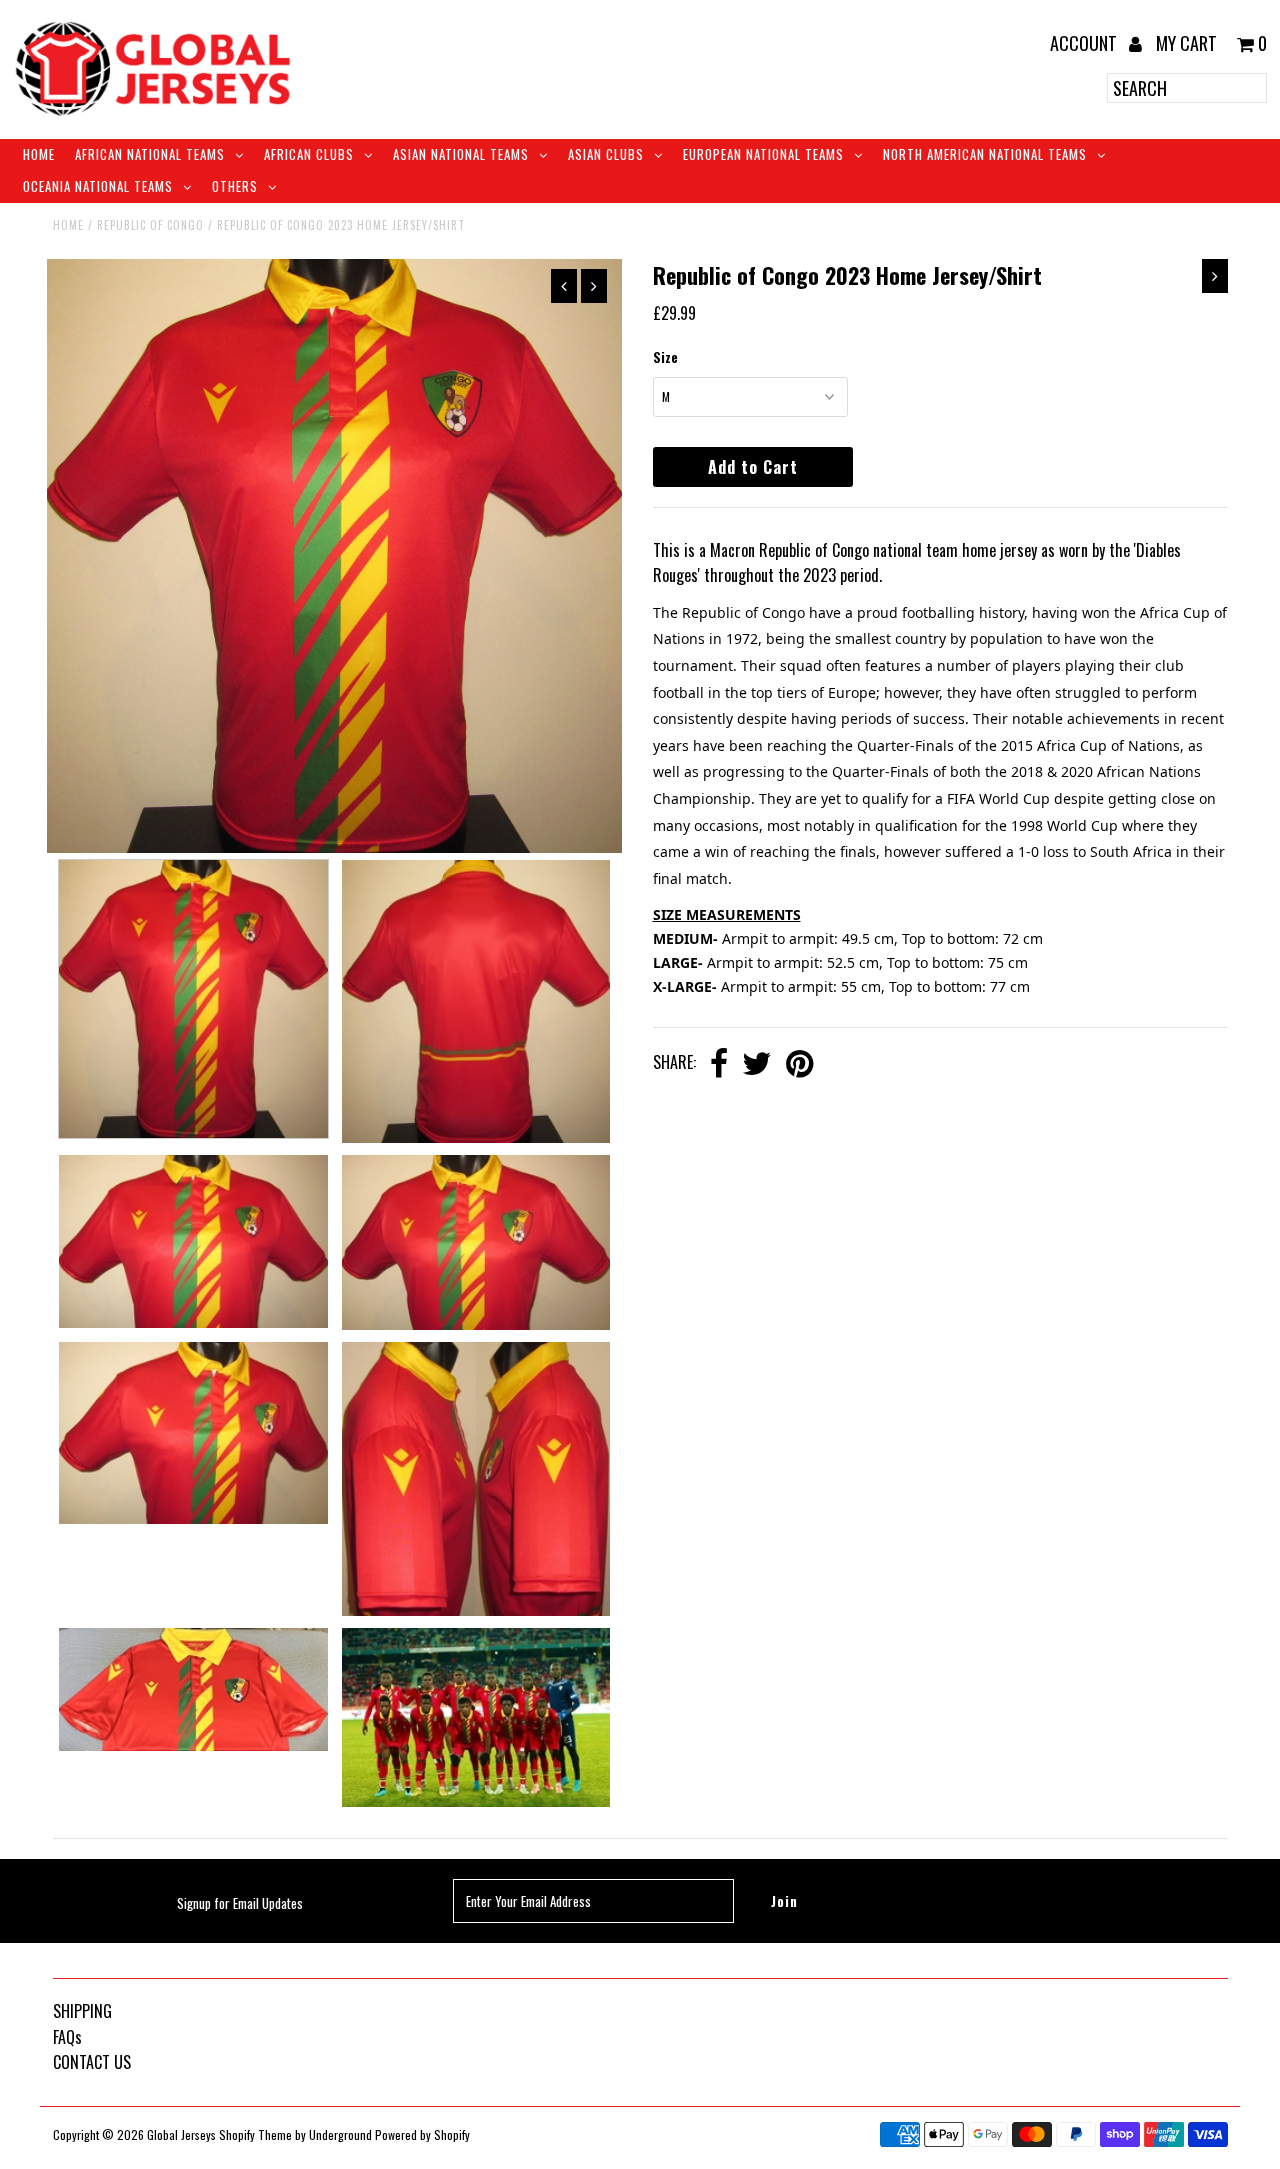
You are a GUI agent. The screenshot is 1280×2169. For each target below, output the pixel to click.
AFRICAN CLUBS (309, 154)
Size (665, 357)
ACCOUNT (1085, 43)
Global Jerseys (181, 2134)
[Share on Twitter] (757, 1064)
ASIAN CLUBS (606, 154)
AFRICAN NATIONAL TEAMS (150, 154)
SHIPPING (82, 2011)
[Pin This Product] (799, 1064)
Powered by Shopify (422, 2134)
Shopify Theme (255, 2134)
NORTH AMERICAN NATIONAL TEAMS (985, 154)
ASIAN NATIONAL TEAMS (461, 154)
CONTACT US (92, 2062)
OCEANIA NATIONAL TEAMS (98, 186)
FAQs (67, 2037)
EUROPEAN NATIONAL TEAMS (763, 154)
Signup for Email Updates (240, 1903)
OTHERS (235, 186)
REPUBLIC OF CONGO (150, 225)
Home (39, 154)
